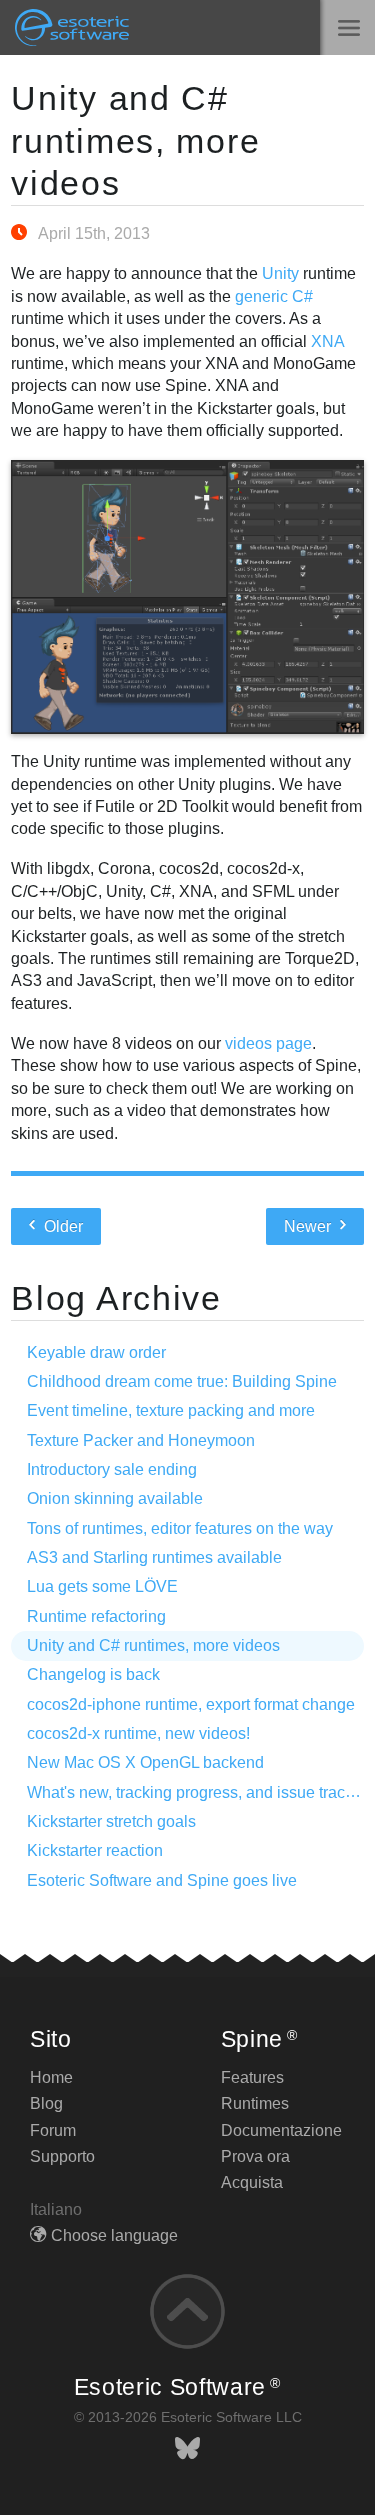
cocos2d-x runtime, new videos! (138, 1733)
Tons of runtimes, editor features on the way (180, 1528)
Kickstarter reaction (95, 1850)
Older (61, 1226)
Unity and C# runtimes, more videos (135, 141)
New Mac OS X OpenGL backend (145, 1762)
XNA (327, 341)
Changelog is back (93, 1674)
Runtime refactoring (96, 1616)
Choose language (114, 2235)
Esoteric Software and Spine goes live (162, 1880)
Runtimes (255, 2103)
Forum (53, 2130)
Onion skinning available (115, 1498)
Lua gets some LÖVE (102, 1586)
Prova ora (255, 2156)
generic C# (274, 296)
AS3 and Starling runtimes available (154, 1557)
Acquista (252, 2182)
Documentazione (281, 2130)
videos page (268, 1043)
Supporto (62, 2156)
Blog (46, 2103)
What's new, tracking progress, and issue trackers (201, 1792)
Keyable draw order (96, 1352)
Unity (280, 273)
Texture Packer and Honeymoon (141, 1440)
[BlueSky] (187, 2448)
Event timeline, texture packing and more (171, 1410)
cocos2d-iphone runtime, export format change (191, 1704)
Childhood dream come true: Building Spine (182, 1381)
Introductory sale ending (112, 1469)
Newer (309, 1226)
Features (252, 2077)
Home (51, 2077)
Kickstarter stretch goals (111, 1821)
